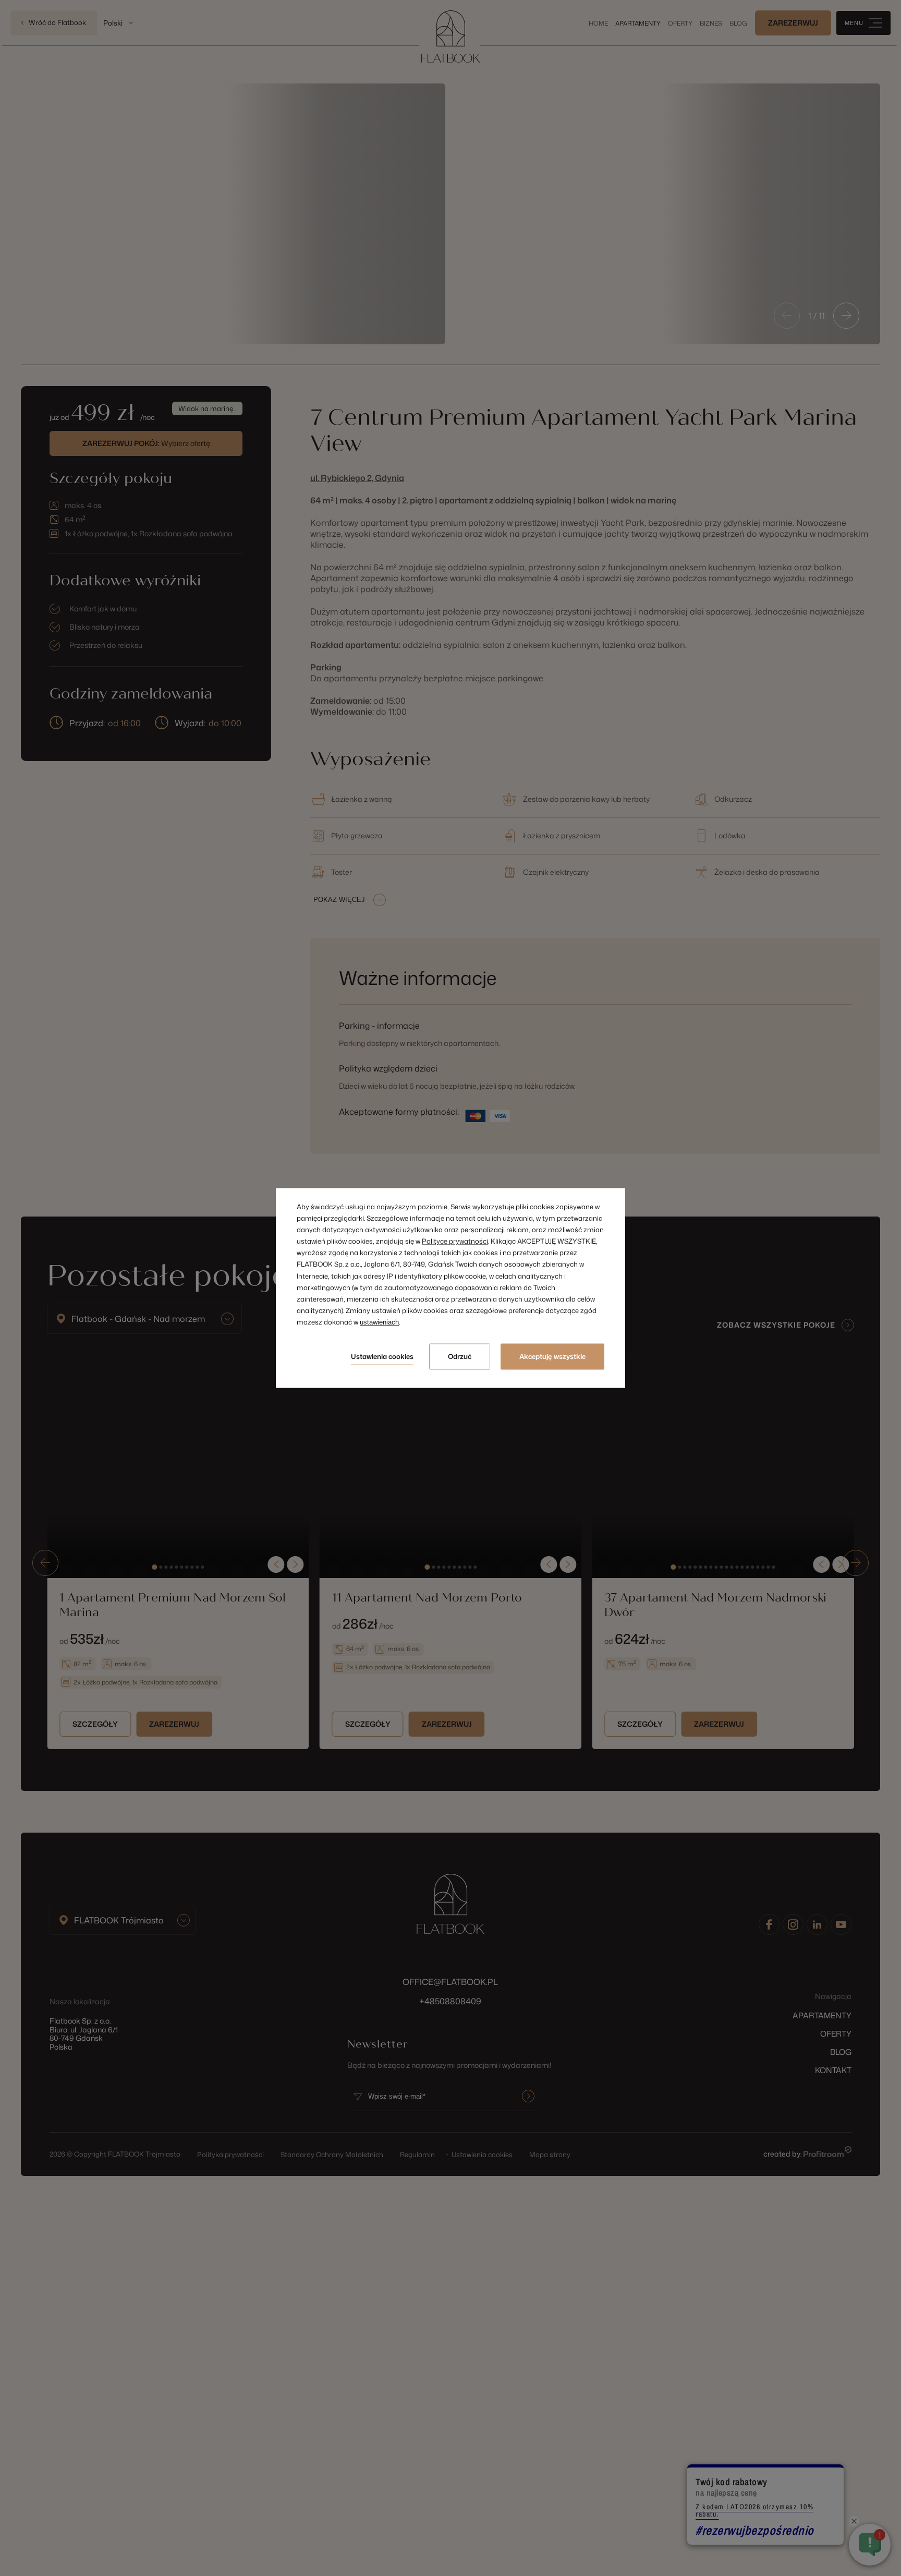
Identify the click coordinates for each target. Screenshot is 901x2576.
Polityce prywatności (455, 1242)
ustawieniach (379, 1322)
